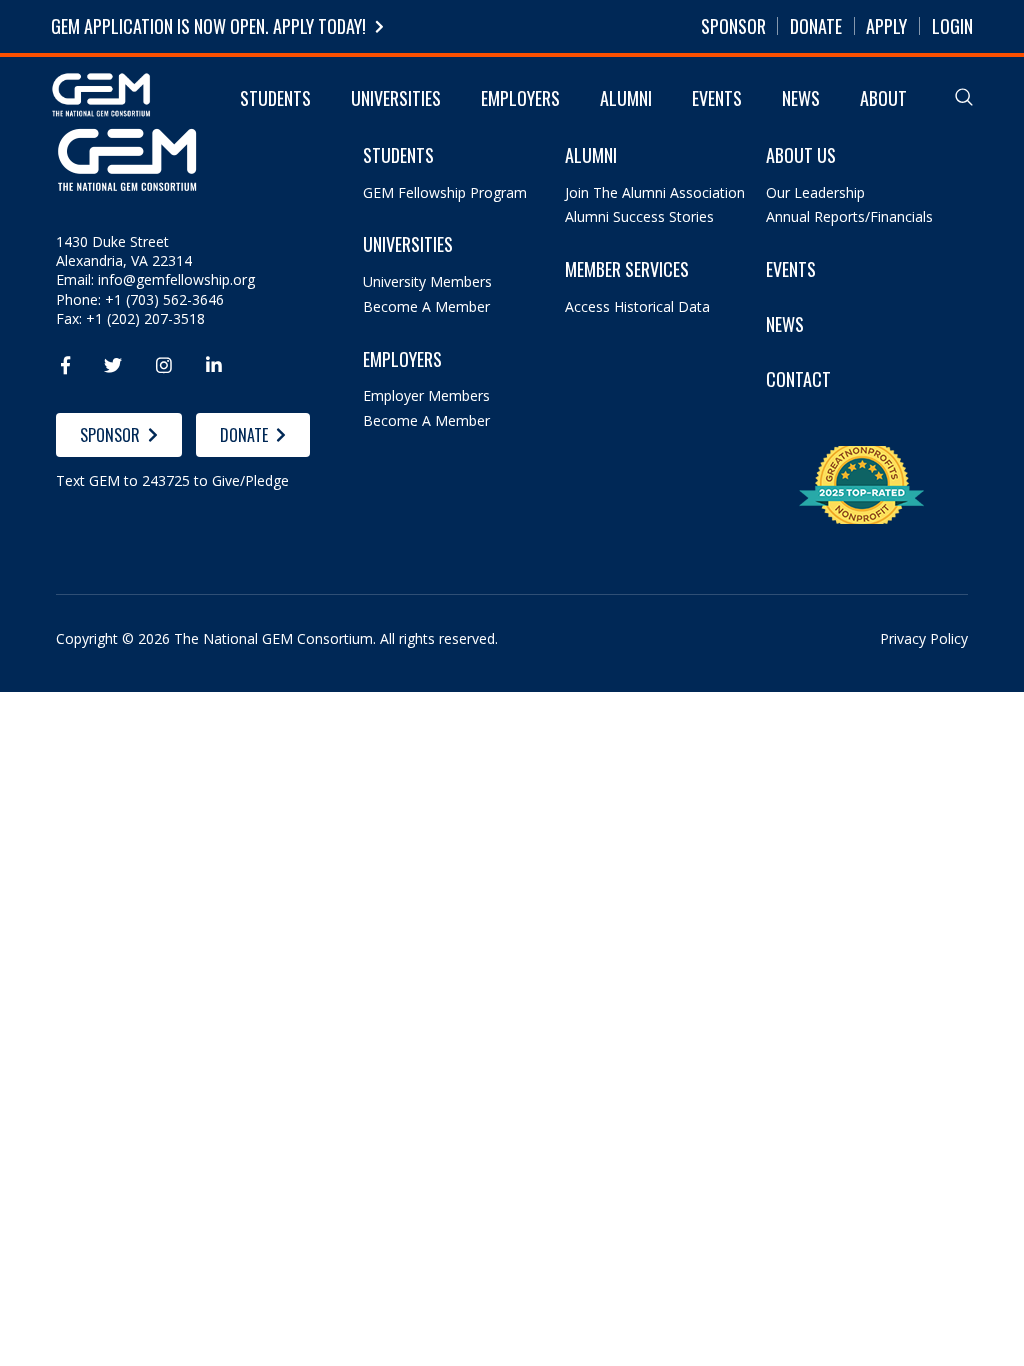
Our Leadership (815, 192)
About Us (801, 155)
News (801, 98)
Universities (396, 98)
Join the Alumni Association (655, 192)
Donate (816, 26)
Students (275, 98)
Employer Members (426, 395)
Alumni (626, 98)
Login (952, 26)
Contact (798, 379)
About (883, 98)
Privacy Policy (924, 638)
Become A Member (426, 306)
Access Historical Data (637, 306)
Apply (886, 26)
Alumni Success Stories (639, 216)
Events (717, 98)
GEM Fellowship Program (445, 192)
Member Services (627, 269)
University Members (427, 281)
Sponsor (733, 26)
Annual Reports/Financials (849, 216)
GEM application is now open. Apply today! (208, 26)
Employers (520, 98)
